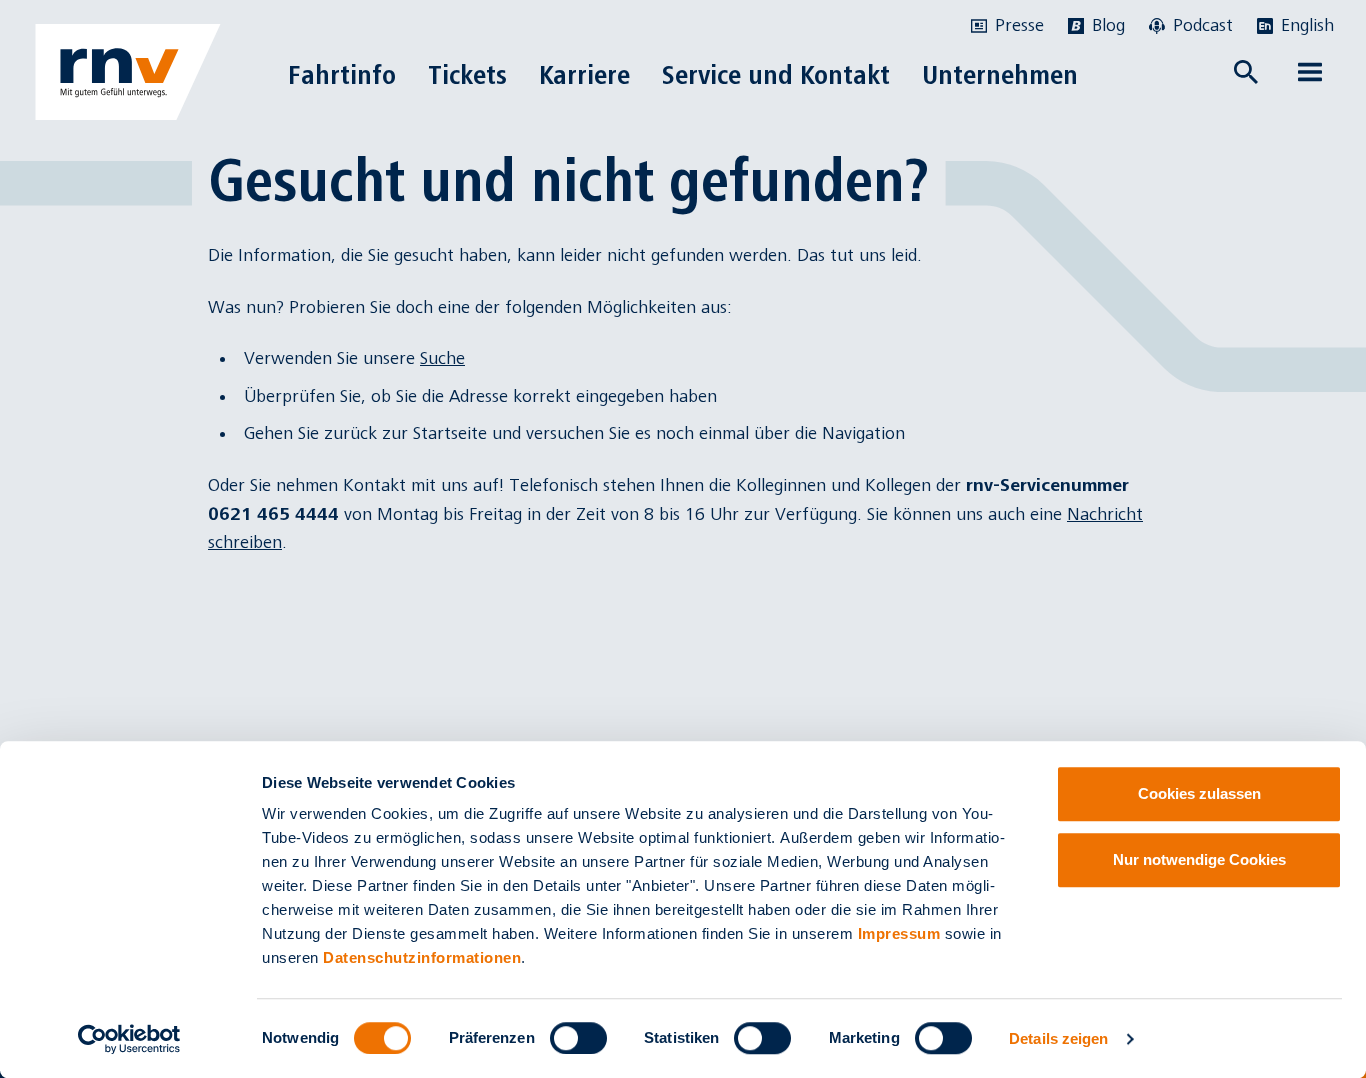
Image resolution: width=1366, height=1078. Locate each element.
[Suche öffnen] (1246, 72)
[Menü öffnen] (1310, 72)
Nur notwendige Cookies (1199, 859)
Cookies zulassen (1199, 793)
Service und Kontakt (776, 75)
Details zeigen (1058, 1038)
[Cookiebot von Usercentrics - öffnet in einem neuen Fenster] (129, 1039)
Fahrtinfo (342, 75)
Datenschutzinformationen (422, 957)
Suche (442, 358)
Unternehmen (1000, 75)
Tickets (467, 75)
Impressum (899, 933)
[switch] (578, 1038)
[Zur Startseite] (128, 72)
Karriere (584, 75)
